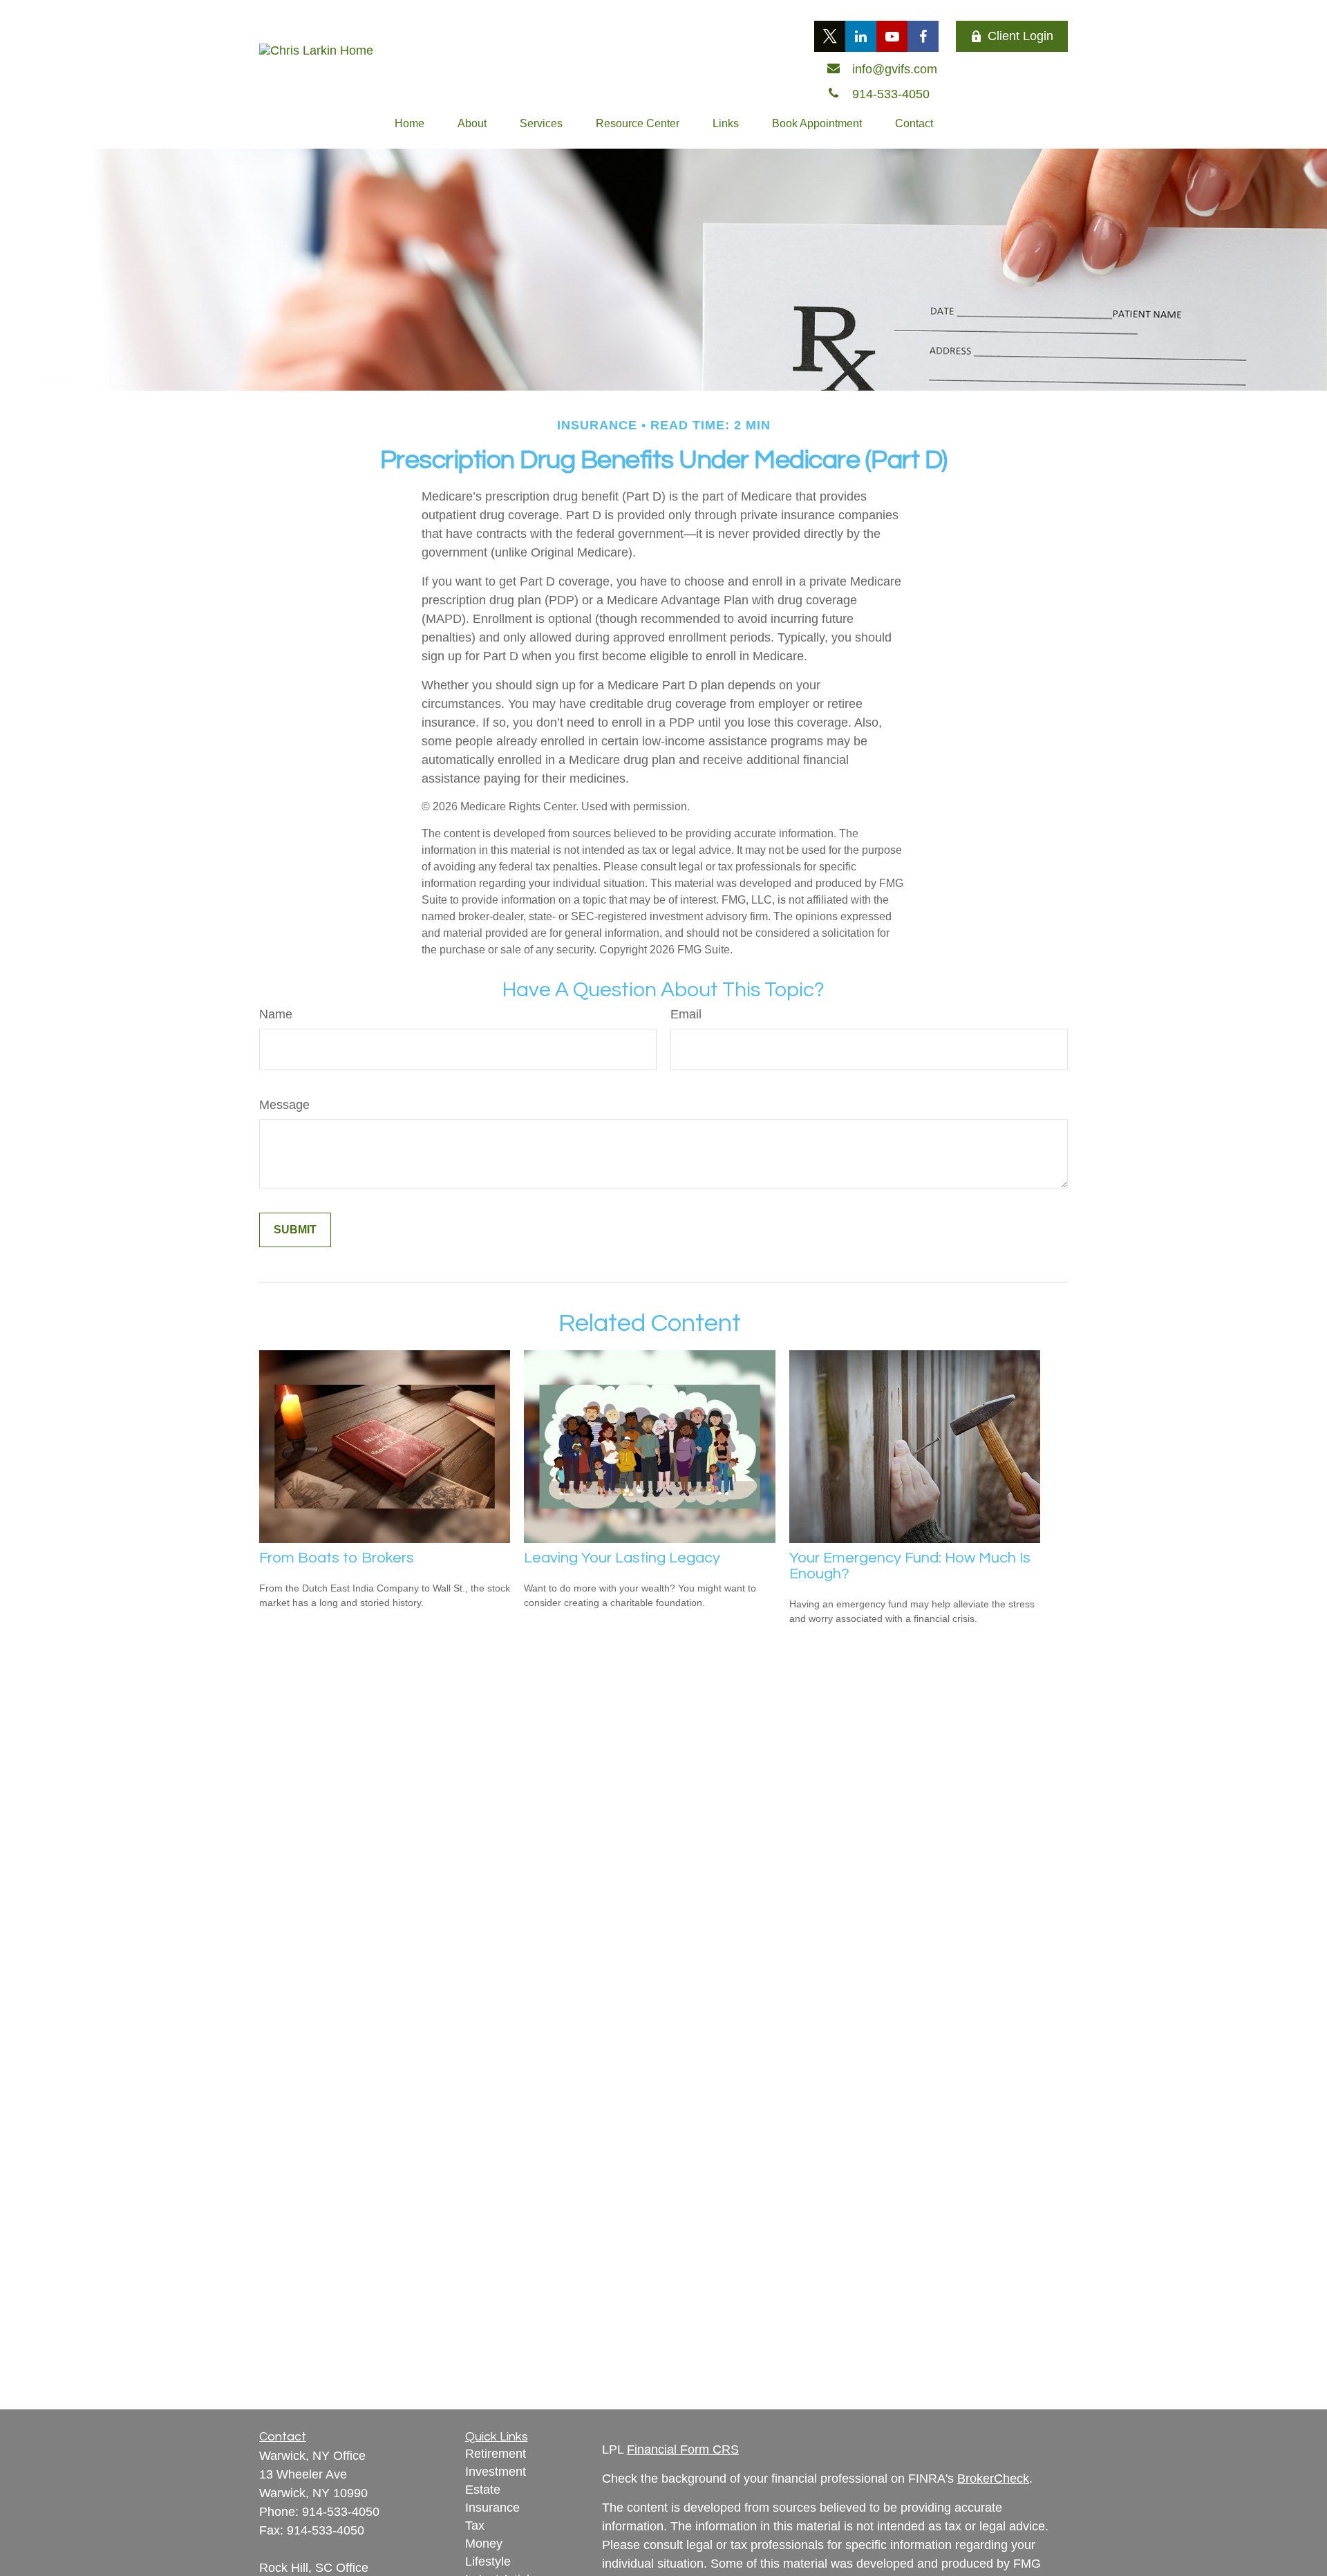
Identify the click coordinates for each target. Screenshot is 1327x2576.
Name (276, 1014)
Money (484, 2544)
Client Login (1020, 36)
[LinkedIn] (861, 36)
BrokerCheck (993, 2479)
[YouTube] (892, 36)
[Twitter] (830, 36)
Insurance (492, 2508)
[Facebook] (923, 36)
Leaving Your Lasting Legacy (622, 1558)
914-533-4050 (341, 2512)
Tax (475, 2526)
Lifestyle (488, 2561)
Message (284, 1105)
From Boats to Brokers (337, 1558)
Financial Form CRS (683, 2449)
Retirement (496, 2454)
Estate (483, 2490)
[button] (410, 124)
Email (686, 1014)
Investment (496, 2472)
